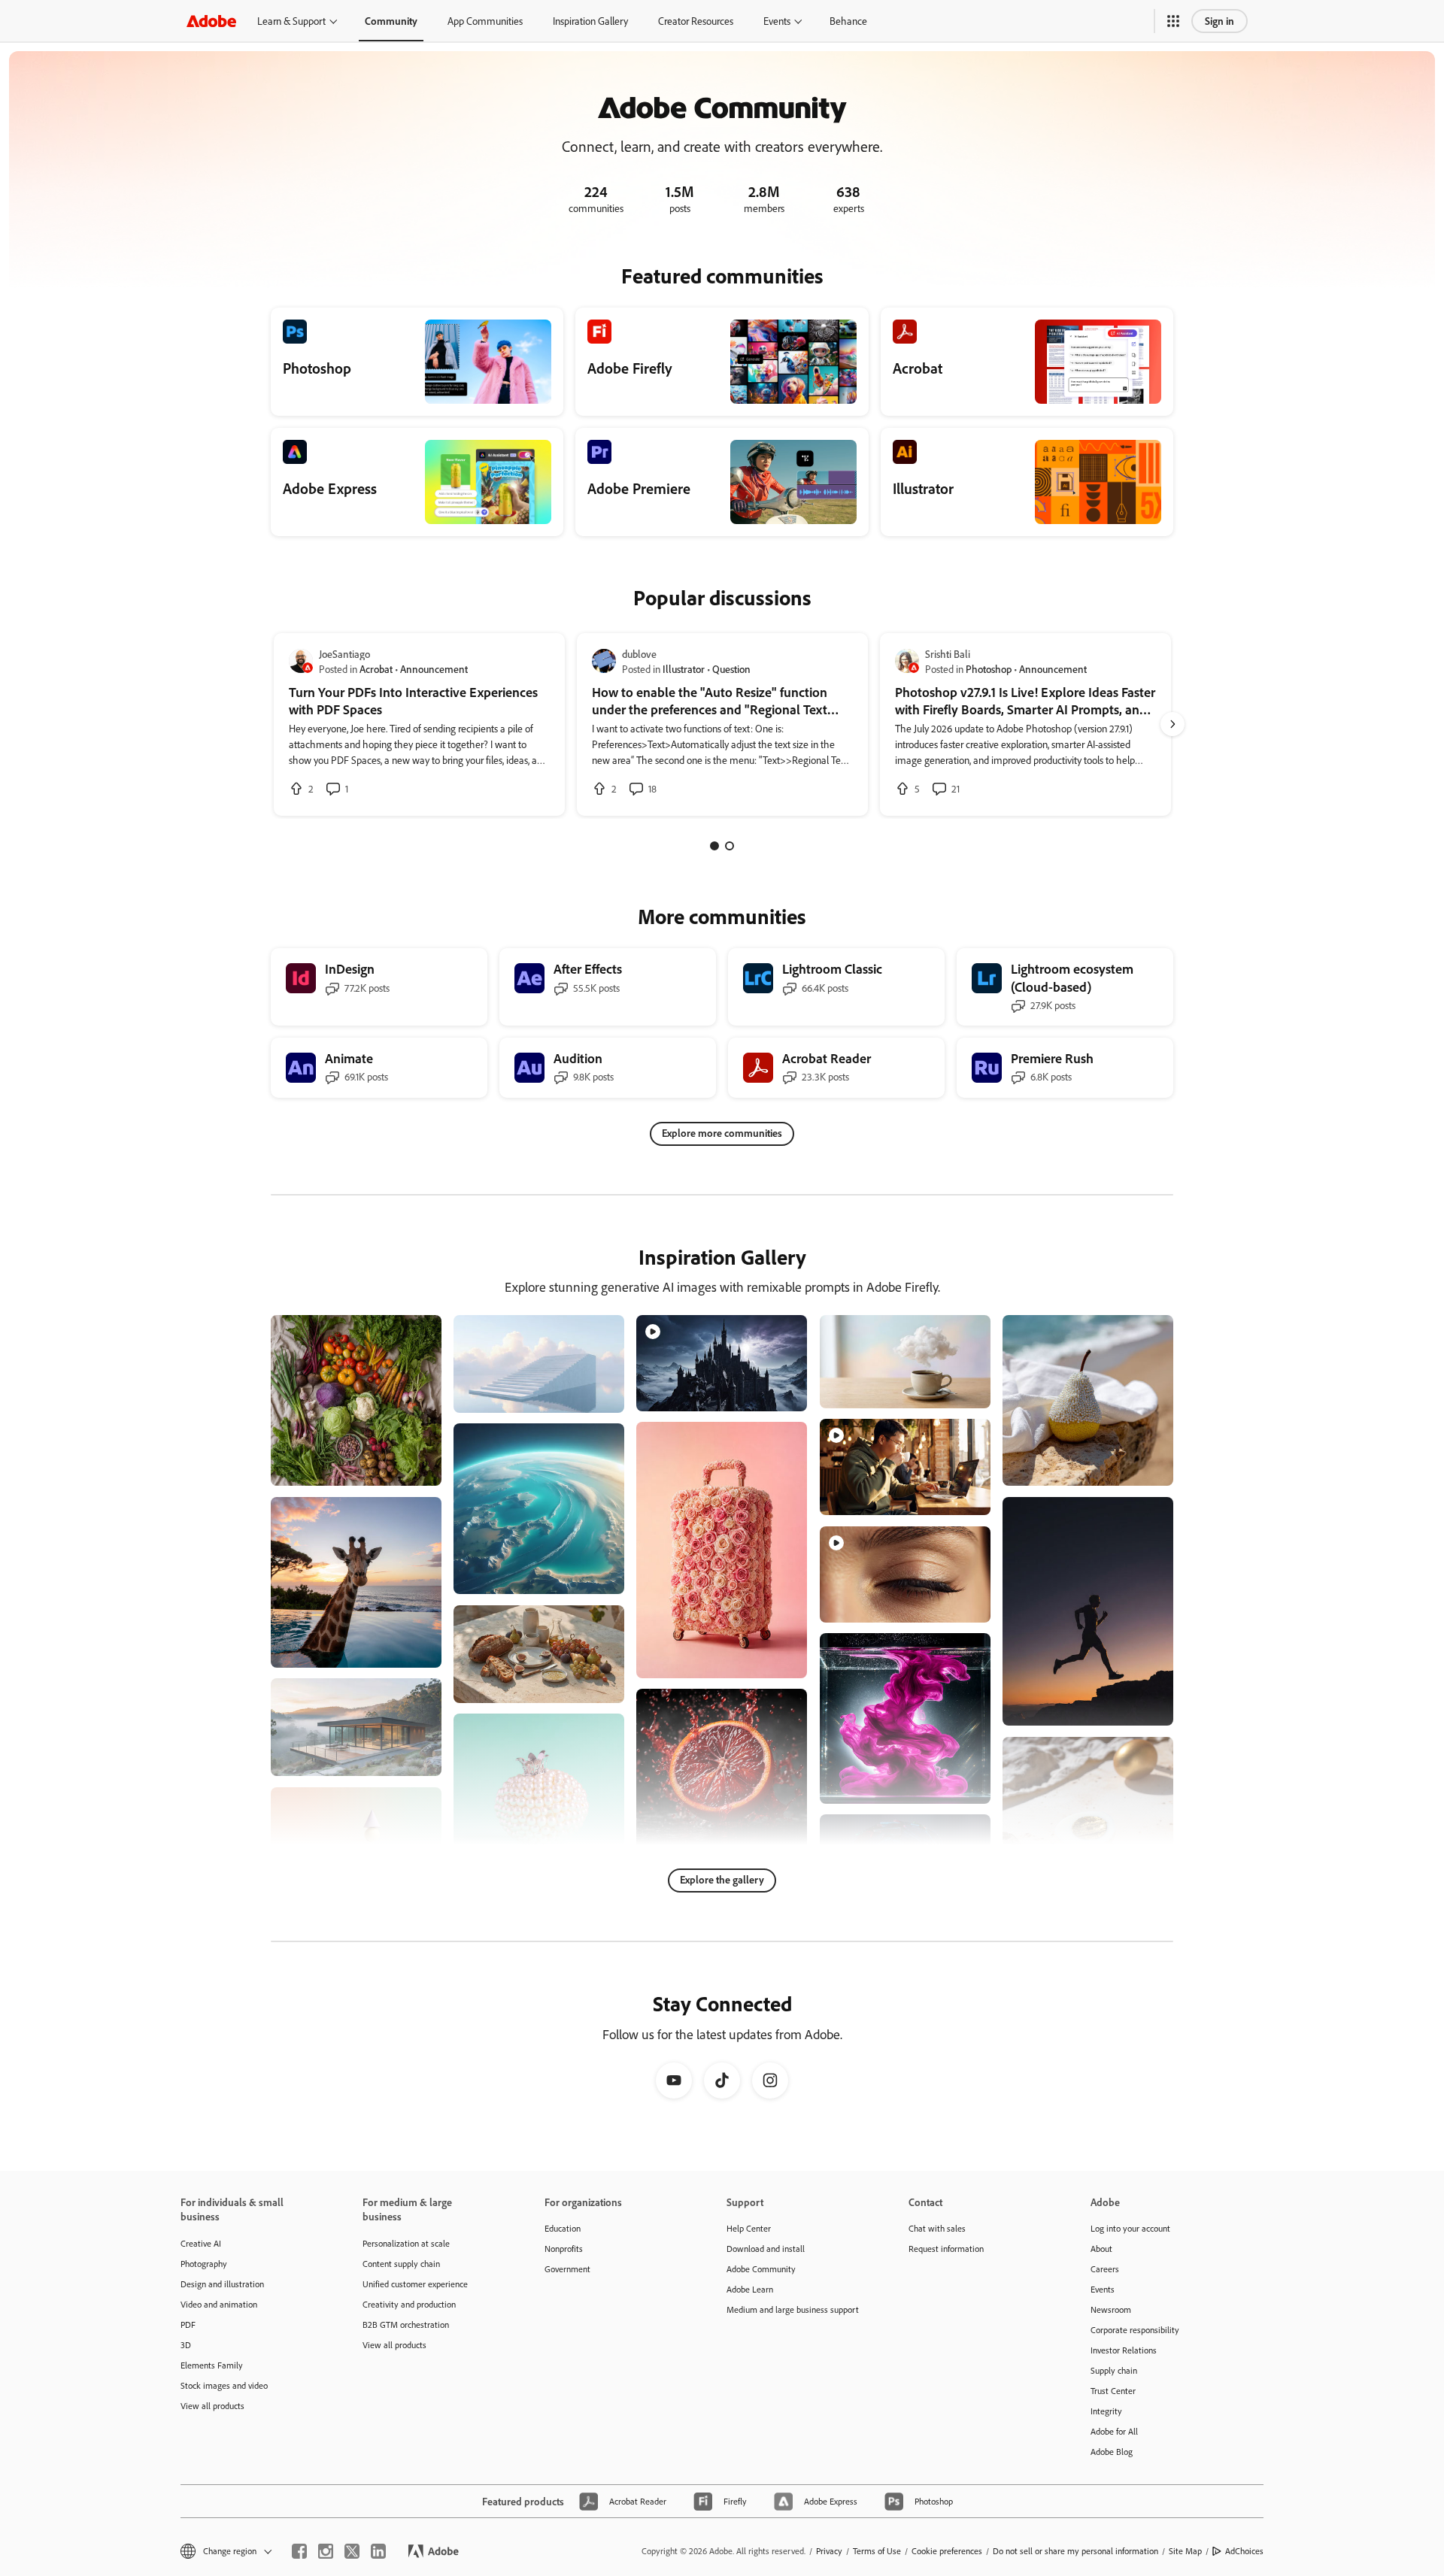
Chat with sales (937, 2228)
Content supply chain (401, 2264)
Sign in (1220, 21)
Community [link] (391, 21)
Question (731, 669)
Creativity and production (409, 2304)
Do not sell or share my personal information (1075, 2551)
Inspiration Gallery (590, 21)
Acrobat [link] (376, 669)
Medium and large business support (793, 2309)
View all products (212, 2406)
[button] (1173, 21)
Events (777, 21)
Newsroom (1111, 2309)
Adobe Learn (750, 2289)
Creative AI (201, 2243)
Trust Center (1113, 2391)
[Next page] (1172, 724)
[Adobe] (211, 21)
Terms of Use (877, 2551)
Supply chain (1114, 2370)
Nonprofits (564, 2249)
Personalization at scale (406, 2243)
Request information (946, 2249)
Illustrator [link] (684, 669)
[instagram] (326, 2551)
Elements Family (212, 2365)
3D (186, 2345)
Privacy (829, 2551)
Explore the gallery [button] (722, 1879)
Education (563, 2228)
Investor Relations (1124, 2350)
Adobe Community (761, 2269)
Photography (204, 2264)
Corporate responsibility (1135, 2330)
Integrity (1106, 2411)
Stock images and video (224, 2385)
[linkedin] (378, 2551)
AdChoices (1244, 2551)
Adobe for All (1114, 2431)
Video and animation (219, 2304)
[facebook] (299, 2551)
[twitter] (352, 2551)
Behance (848, 21)
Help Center (749, 2228)
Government (567, 2269)
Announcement (434, 669)
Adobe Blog (1112, 2452)
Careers (1105, 2269)
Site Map (1185, 2551)
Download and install (766, 2249)
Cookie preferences (947, 2551)
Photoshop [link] (989, 669)
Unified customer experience (415, 2284)
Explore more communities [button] (722, 1133)
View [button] (413, 1467)
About (1101, 2249)
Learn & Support (291, 21)
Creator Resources (696, 21)
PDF (188, 2324)
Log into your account (1130, 2228)
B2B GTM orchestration (406, 2324)
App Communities (485, 21)
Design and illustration (222, 2284)
